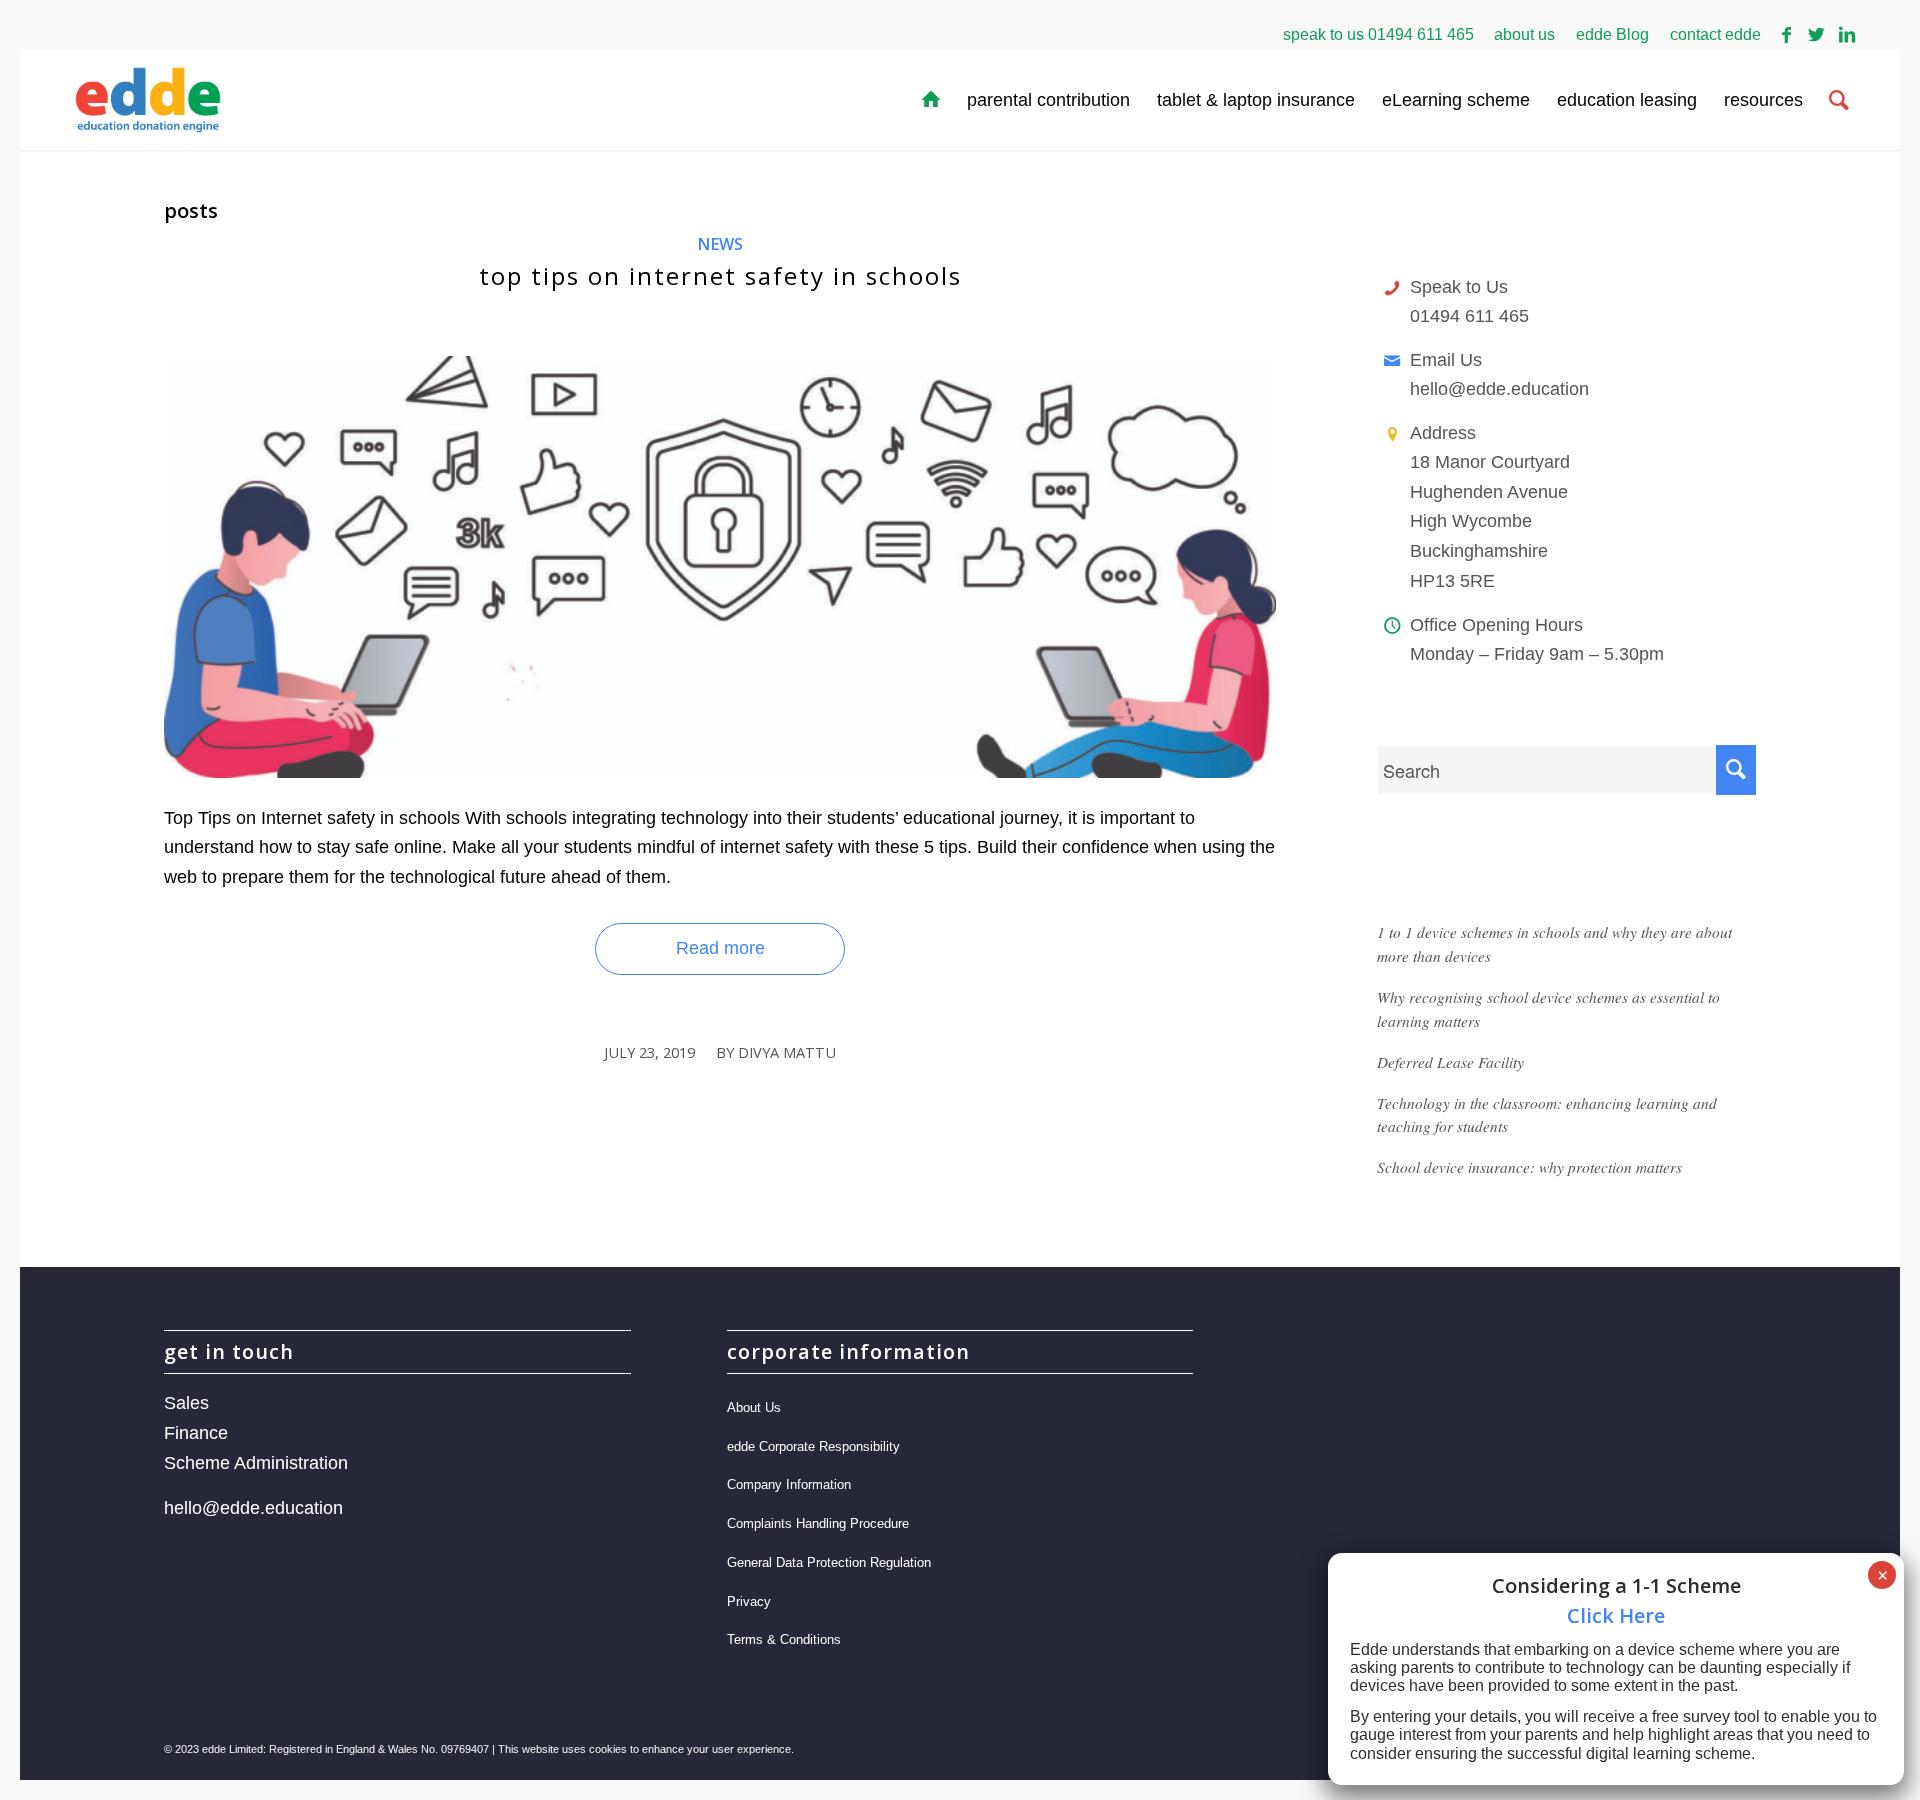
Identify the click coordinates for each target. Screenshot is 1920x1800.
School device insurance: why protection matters (1529, 1167)
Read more (720, 948)
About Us (754, 1407)
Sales (186, 1403)
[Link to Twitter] (1816, 35)
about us (1524, 34)
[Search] (1839, 100)
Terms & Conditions (784, 1639)
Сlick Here (1616, 1615)
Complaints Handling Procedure (818, 1523)
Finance (196, 1433)
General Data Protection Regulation (829, 1562)
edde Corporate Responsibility (813, 1446)
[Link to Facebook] (1786, 35)
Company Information (789, 1484)
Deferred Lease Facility (1450, 1062)
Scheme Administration (256, 1463)
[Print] (720, 567)
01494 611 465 (1421, 34)
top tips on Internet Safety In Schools (720, 275)
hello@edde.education (1499, 389)
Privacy (749, 1601)
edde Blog (1612, 34)
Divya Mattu (787, 1052)
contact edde (1715, 34)
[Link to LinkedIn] (1847, 35)
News (720, 244)
